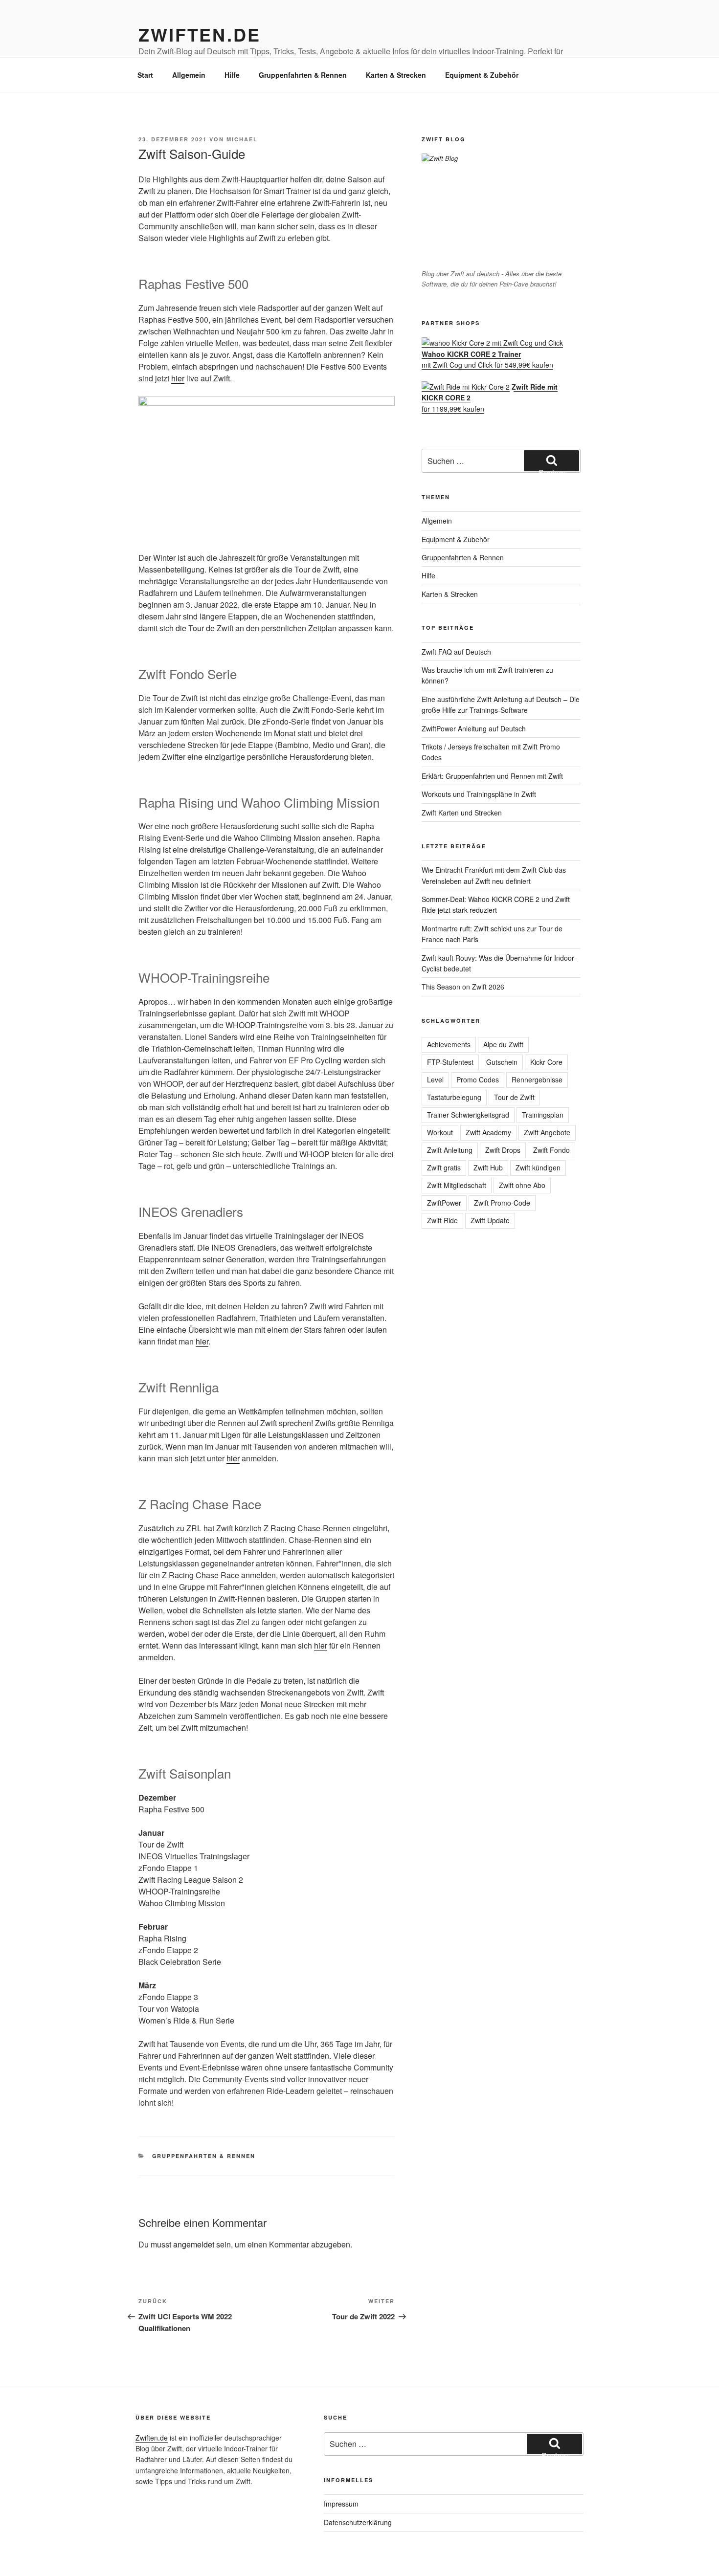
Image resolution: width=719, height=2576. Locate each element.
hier (178, 378)
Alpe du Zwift (503, 1044)
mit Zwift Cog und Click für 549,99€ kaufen (487, 359)
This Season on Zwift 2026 (463, 987)
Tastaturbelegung (454, 1097)
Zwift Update (490, 1220)
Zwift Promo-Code (502, 1203)
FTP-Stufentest (450, 1062)
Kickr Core (546, 1062)
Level (435, 1079)
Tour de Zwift (514, 1097)
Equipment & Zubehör (482, 75)
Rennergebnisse (537, 1079)
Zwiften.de (200, 34)
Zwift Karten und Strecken (462, 813)
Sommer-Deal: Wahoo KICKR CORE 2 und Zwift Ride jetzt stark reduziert (496, 904)
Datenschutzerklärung (358, 2522)
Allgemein (189, 75)
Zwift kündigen (538, 1167)
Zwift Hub (488, 1167)
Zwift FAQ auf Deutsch (456, 652)
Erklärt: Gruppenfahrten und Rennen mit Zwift (492, 776)
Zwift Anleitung (450, 1150)
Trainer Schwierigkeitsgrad (468, 1115)
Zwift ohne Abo (522, 1185)
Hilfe (232, 75)
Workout (440, 1132)
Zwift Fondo (551, 1150)
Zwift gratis (444, 1167)
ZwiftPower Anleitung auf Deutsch (474, 728)
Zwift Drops (503, 1150)
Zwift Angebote (547, 1132)
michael (242, 139)
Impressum (341, 2504)
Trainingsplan (543, 1115)
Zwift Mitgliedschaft (457, 1185)
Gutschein (502, 1062)
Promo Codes (478, 1079)
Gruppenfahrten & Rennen (303, 75)
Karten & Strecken (396, 75)
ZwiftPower (444, 1203)
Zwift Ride (442, 1220)
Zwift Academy (488, 1132)
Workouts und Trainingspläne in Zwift (479, 794)
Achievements (449, 1044)
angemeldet (194, 2244)
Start (145, 75)
